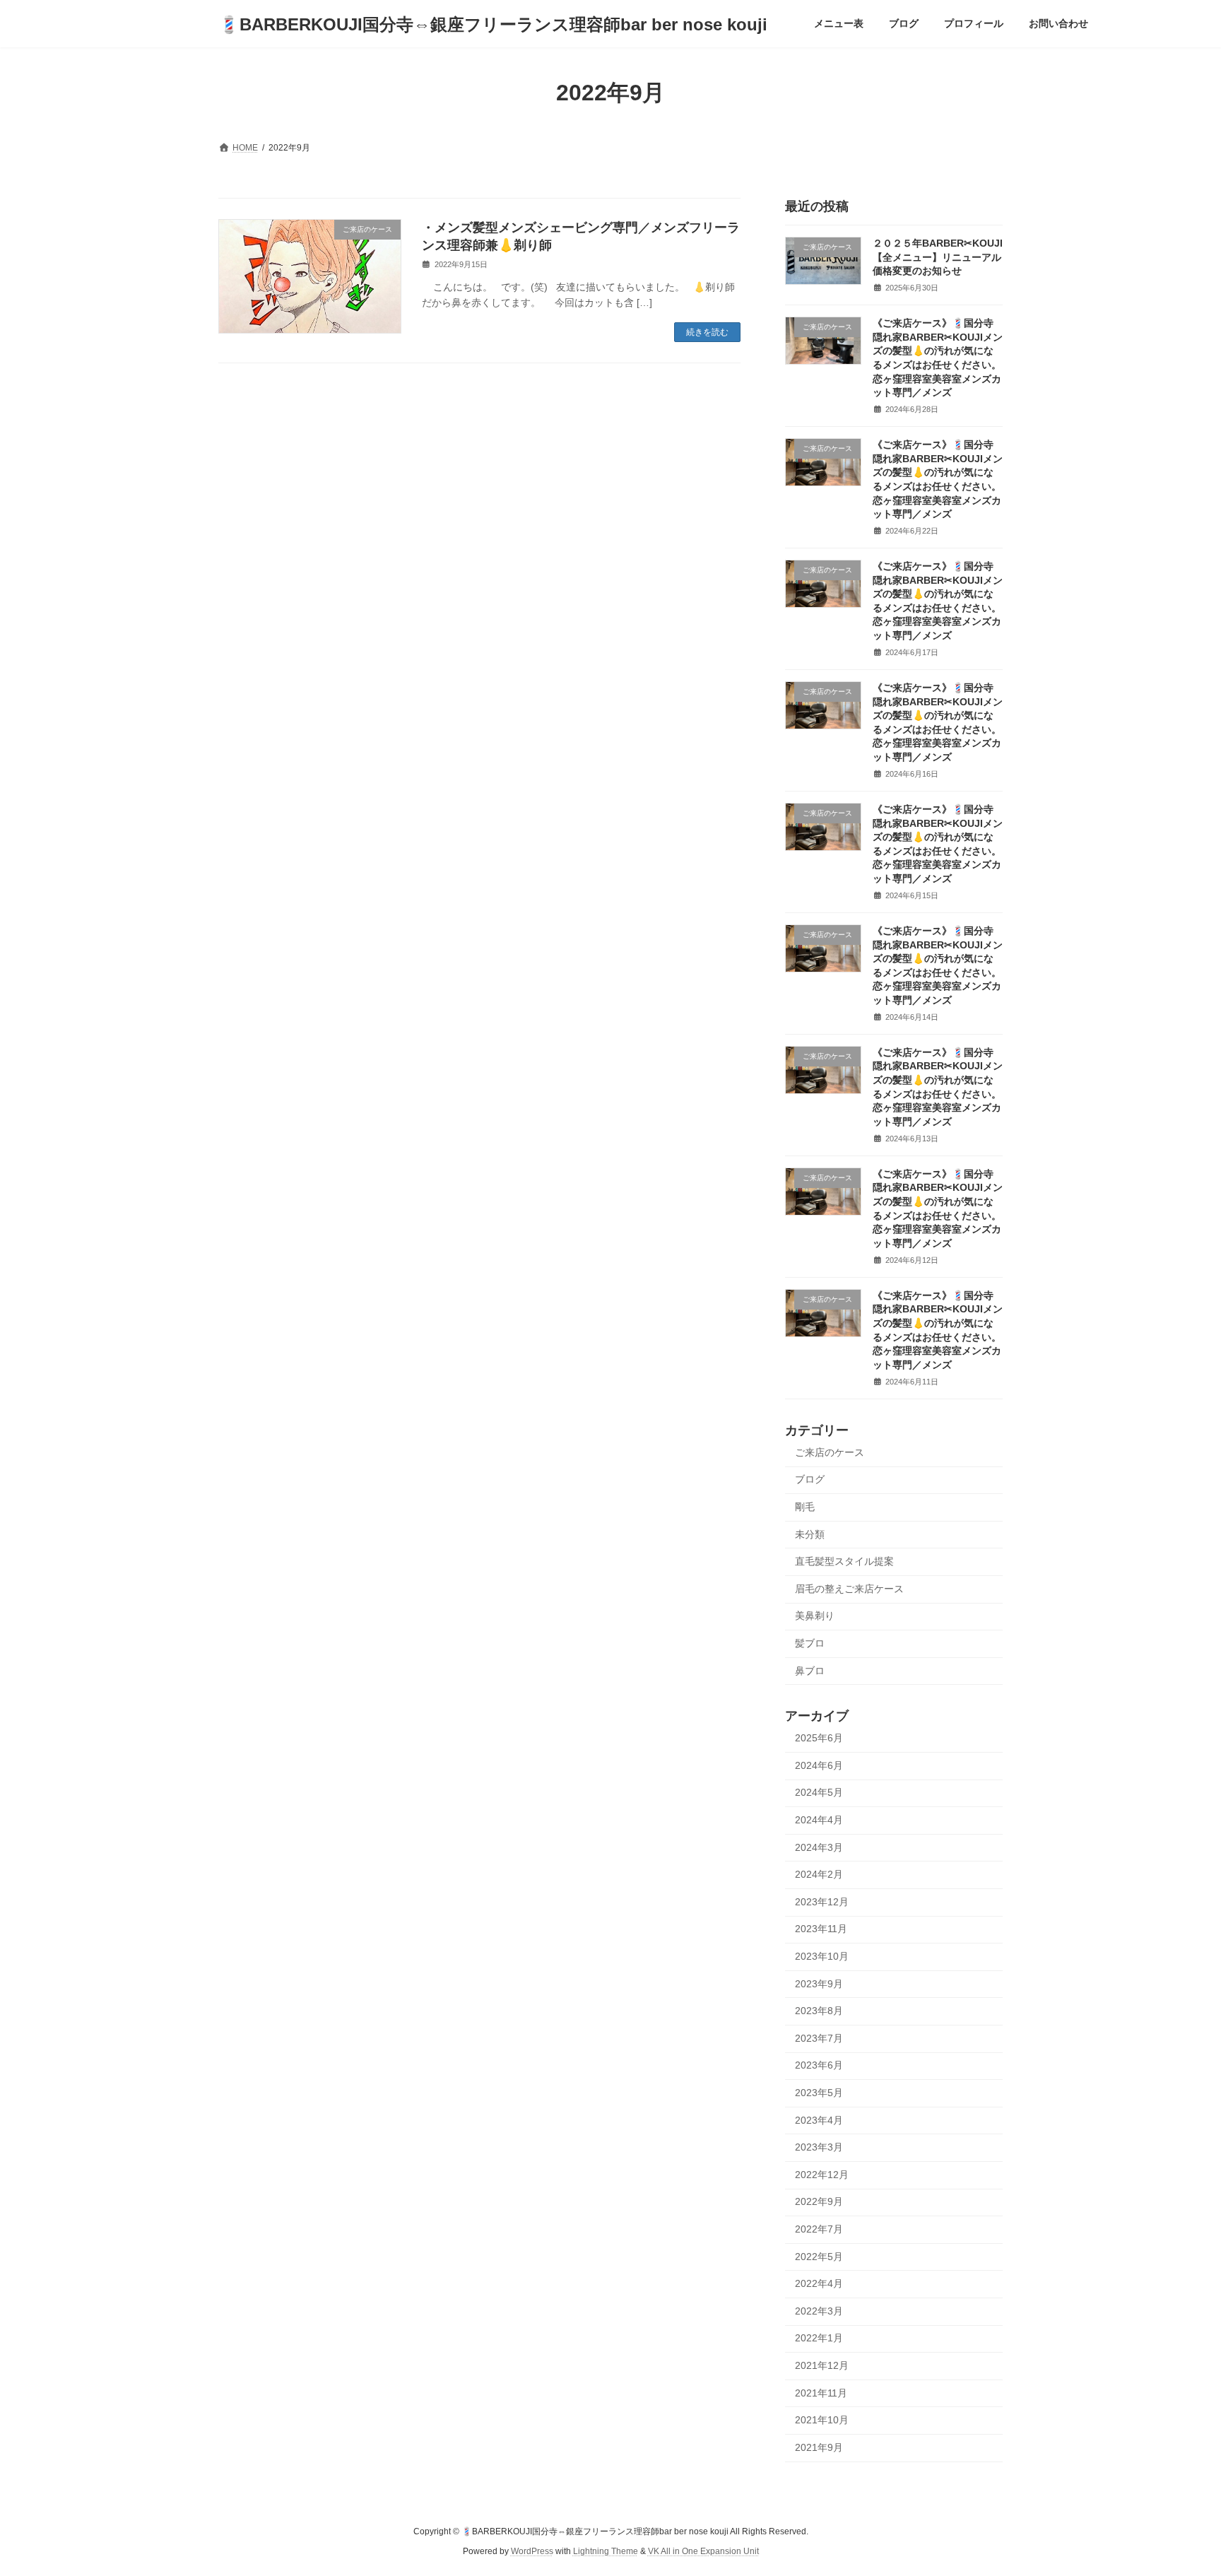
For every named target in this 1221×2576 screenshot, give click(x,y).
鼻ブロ (810, 1671)
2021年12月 (822, 2365)
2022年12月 (822, 2175)
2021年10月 (822, 2420)
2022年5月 (819, 2257)
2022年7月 (819, 2229)
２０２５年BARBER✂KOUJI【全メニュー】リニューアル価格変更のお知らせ (938, 257)
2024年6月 (819, 1765)
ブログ (810, 1480)
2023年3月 (819, 2147)
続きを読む (707, 332)
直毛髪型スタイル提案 (844, 1561)
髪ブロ (810, 1643)
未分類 (810, 1534)
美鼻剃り (815, 1616)
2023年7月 (819, 2038)
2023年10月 (822, 1956)
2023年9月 (819, 1984)
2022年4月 (819, 2283)
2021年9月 (819, 2447)
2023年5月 (819, 2093)
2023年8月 (819, 2011)
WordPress (532, 2551)
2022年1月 (819, 2339)
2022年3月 (819, 2311)
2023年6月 (819, 2066)
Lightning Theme (606, 2551)
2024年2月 (819, 1874)
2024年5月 (819, 1793)
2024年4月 (819, 1820)
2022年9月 (819, 2202)
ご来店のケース (830, 1452)
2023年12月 (822, 1902)
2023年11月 (821, 1929)
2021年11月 (821, 2393)
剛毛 (805, 1507)
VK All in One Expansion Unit (703, 2551)
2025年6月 (819, 1738)
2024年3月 (819, 1847)
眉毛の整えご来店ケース (849, 1589)
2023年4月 (819, 2120)
